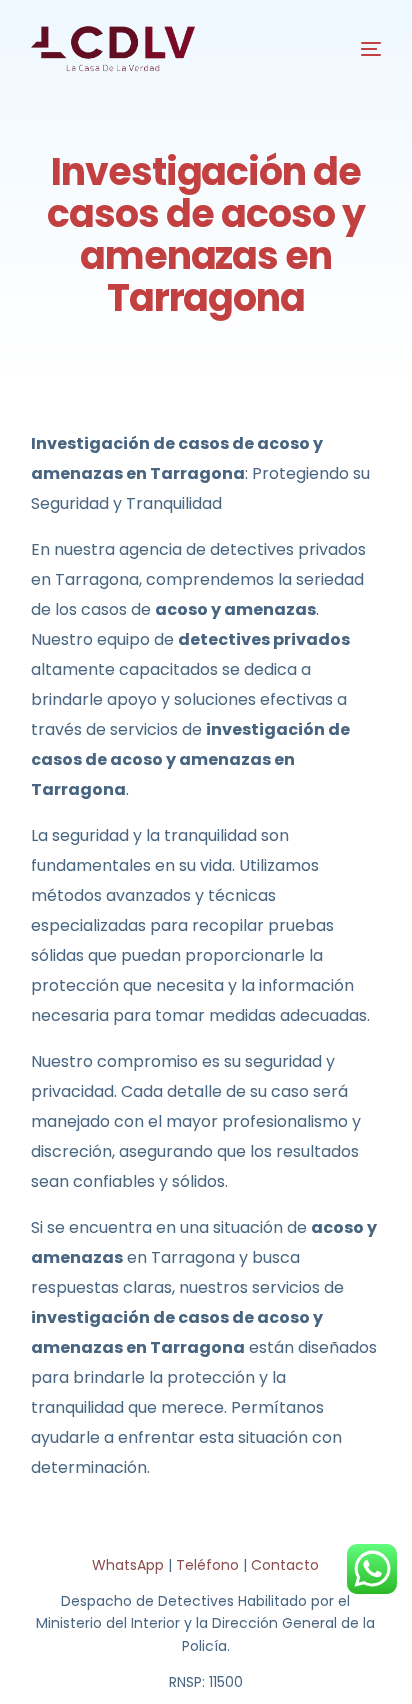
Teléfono (207, 1565)
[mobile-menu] (356, 49)
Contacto (285, 1565)
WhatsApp (128, 1565)
